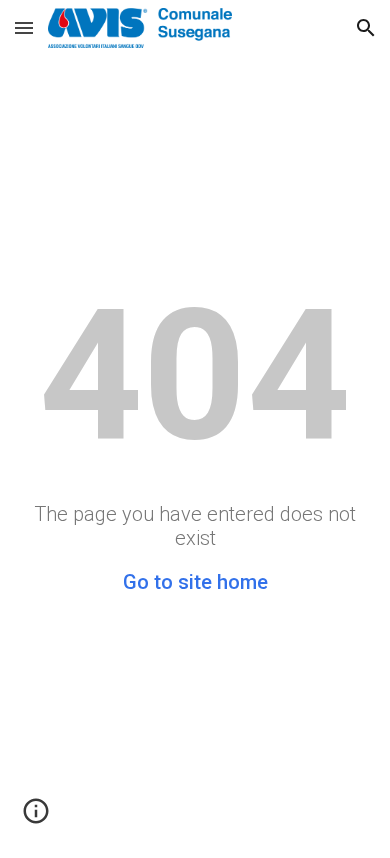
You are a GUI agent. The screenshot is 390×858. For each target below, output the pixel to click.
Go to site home (195, 582)
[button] (24, 27)
